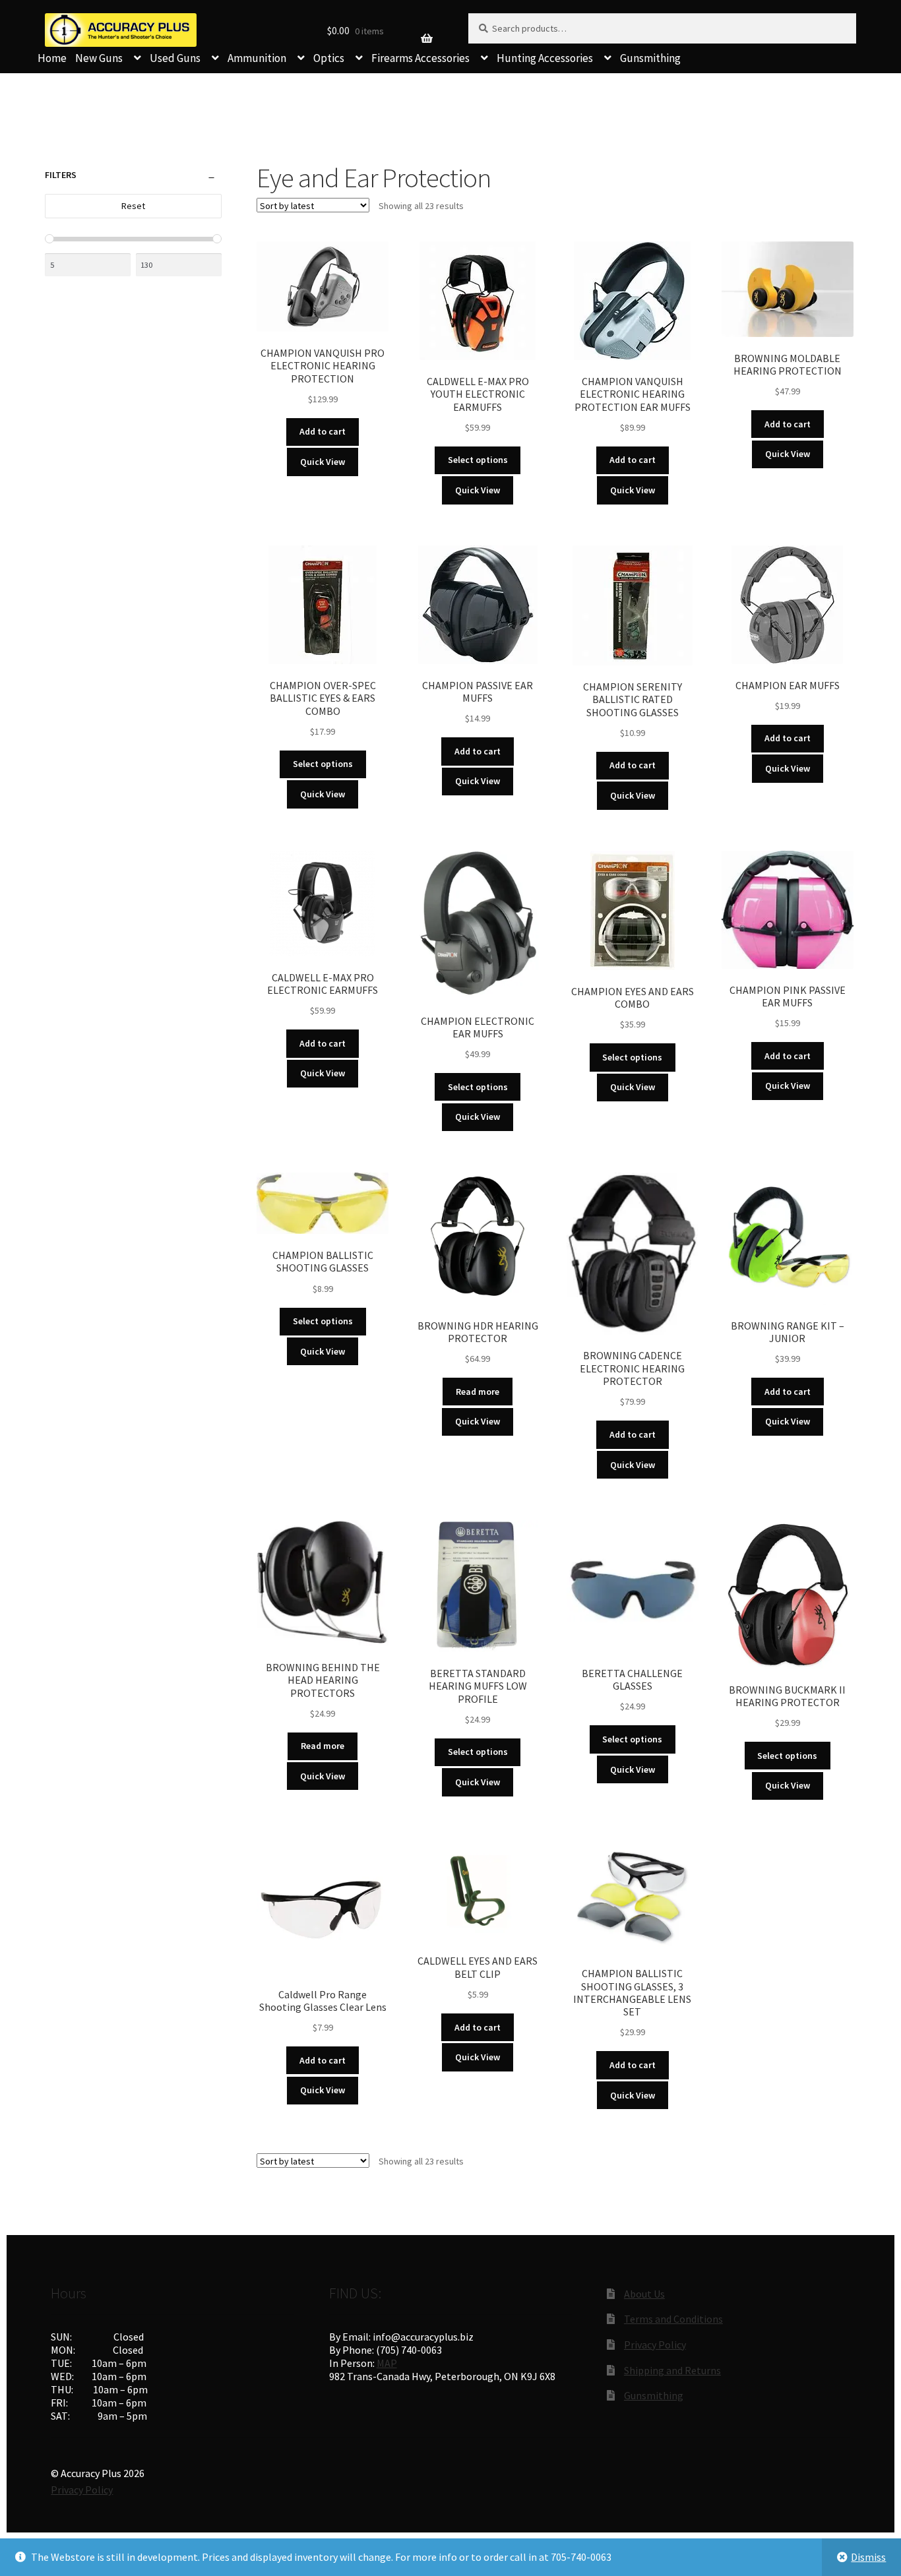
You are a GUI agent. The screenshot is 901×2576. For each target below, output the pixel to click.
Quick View (323, 462)
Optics (329, 58)
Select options (478, 460)
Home (52, 58)
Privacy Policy (655, 2345)
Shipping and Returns (672, 2370)
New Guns (99, 58)
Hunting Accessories (545, 58)
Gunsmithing (650, 58)
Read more (478, 1392)
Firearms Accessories (420, 58)
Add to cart (323, 431)
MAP (387, 2363)
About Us (644, 2294)
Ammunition (257, 58)
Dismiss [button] (868, 2557)
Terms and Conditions (673, 2319)
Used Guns (175, 58)
